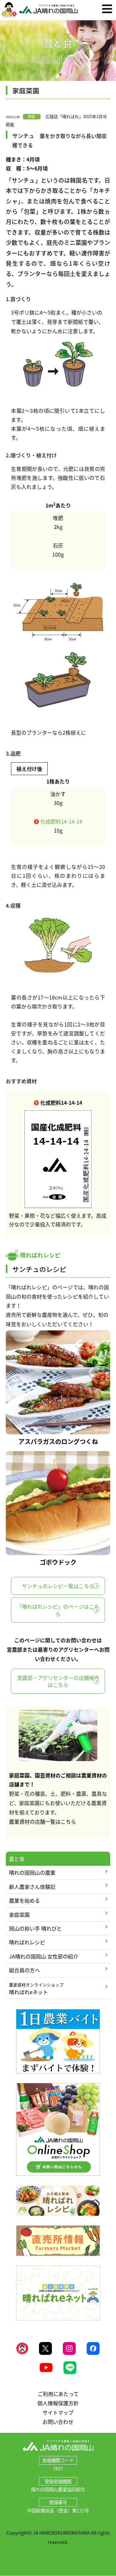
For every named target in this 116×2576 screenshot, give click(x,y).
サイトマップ (58, 2412)
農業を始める (24, 1900)
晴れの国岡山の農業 (32, 1872)
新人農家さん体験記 (32, 1887)
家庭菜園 (19, 1915)
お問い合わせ (58, 2422)
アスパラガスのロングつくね (58, 1441)
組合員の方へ (24, 1970)
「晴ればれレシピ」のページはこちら (58, 1610)
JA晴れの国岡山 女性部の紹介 (44, 1956)
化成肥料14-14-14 (58, 821)
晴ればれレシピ (27, 1942)
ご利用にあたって (58, 2394)
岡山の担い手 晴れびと (35, 1928)
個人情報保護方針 (58, 2403)
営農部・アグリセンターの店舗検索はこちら (58, 1681)
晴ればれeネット (36, 1989)
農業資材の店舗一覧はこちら (43, 1821)
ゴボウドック (58, 1562)
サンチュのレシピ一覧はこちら (58, 1586)
